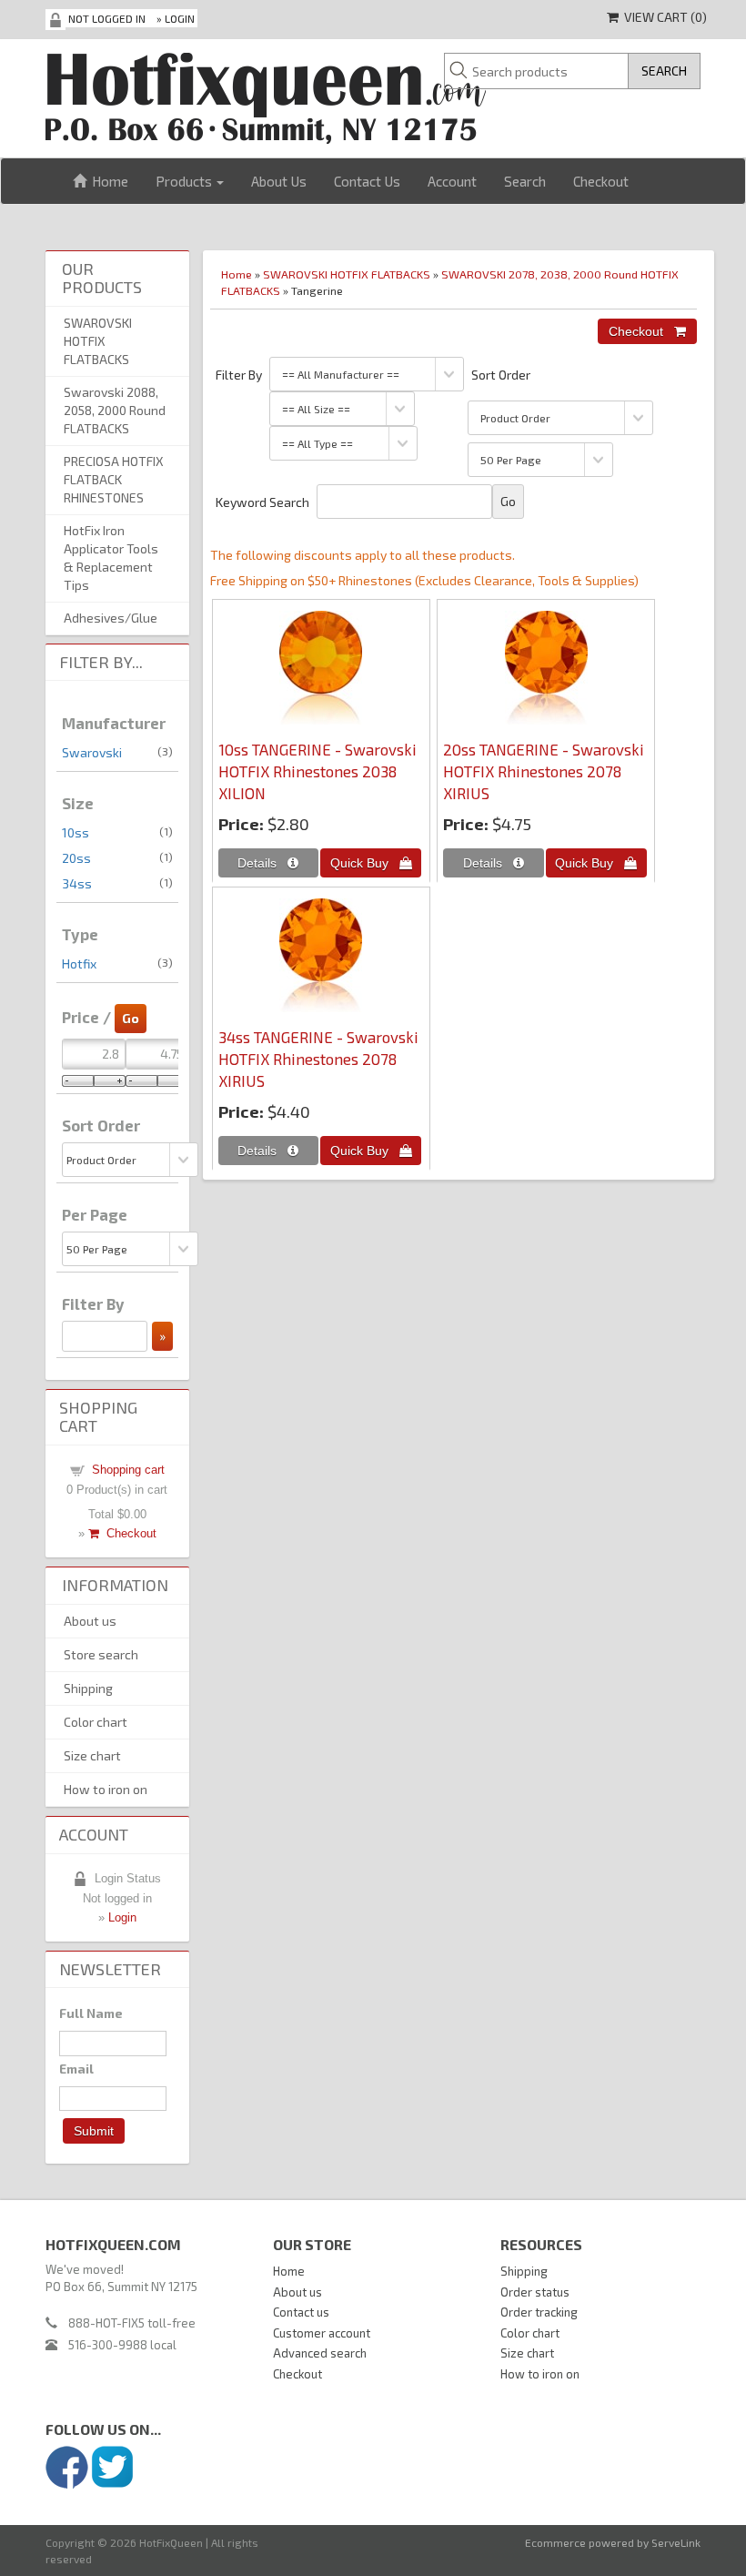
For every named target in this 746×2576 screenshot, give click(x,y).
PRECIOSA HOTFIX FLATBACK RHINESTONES (114, 479)
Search (525, 181)
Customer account (322, 2333)
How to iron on (106, 1789)
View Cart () (663, 17)
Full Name (91, 2013)
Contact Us (367, 181)
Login (180, 18)
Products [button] (185, 181)
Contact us (301, 2312)
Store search (101, 1654)
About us (90, 1621)
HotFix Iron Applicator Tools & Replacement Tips (111, 558)
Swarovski (92, 752)
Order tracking (539, 2312)
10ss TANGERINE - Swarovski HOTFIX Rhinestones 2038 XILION (318, 771)
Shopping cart (128, 1470)
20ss (76, 858)
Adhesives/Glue (111, 618)
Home (107, 181)
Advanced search (320, 2353)
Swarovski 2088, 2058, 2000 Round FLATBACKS (115, 410)
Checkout (601, 181)
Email (76, 2069)
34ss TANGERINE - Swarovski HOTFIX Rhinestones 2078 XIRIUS (318, 1059)
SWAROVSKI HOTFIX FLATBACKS (347, 274)
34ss (77, 883)
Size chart (92, 1755)
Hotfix (79, 963)
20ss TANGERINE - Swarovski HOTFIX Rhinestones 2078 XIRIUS (544, 771)
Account (452, 181)
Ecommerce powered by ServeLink (613, 2542)
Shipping (88, 1688)
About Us (279, 181)
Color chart (96, 1722)
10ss (76, 832)
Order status (535, 2292)
